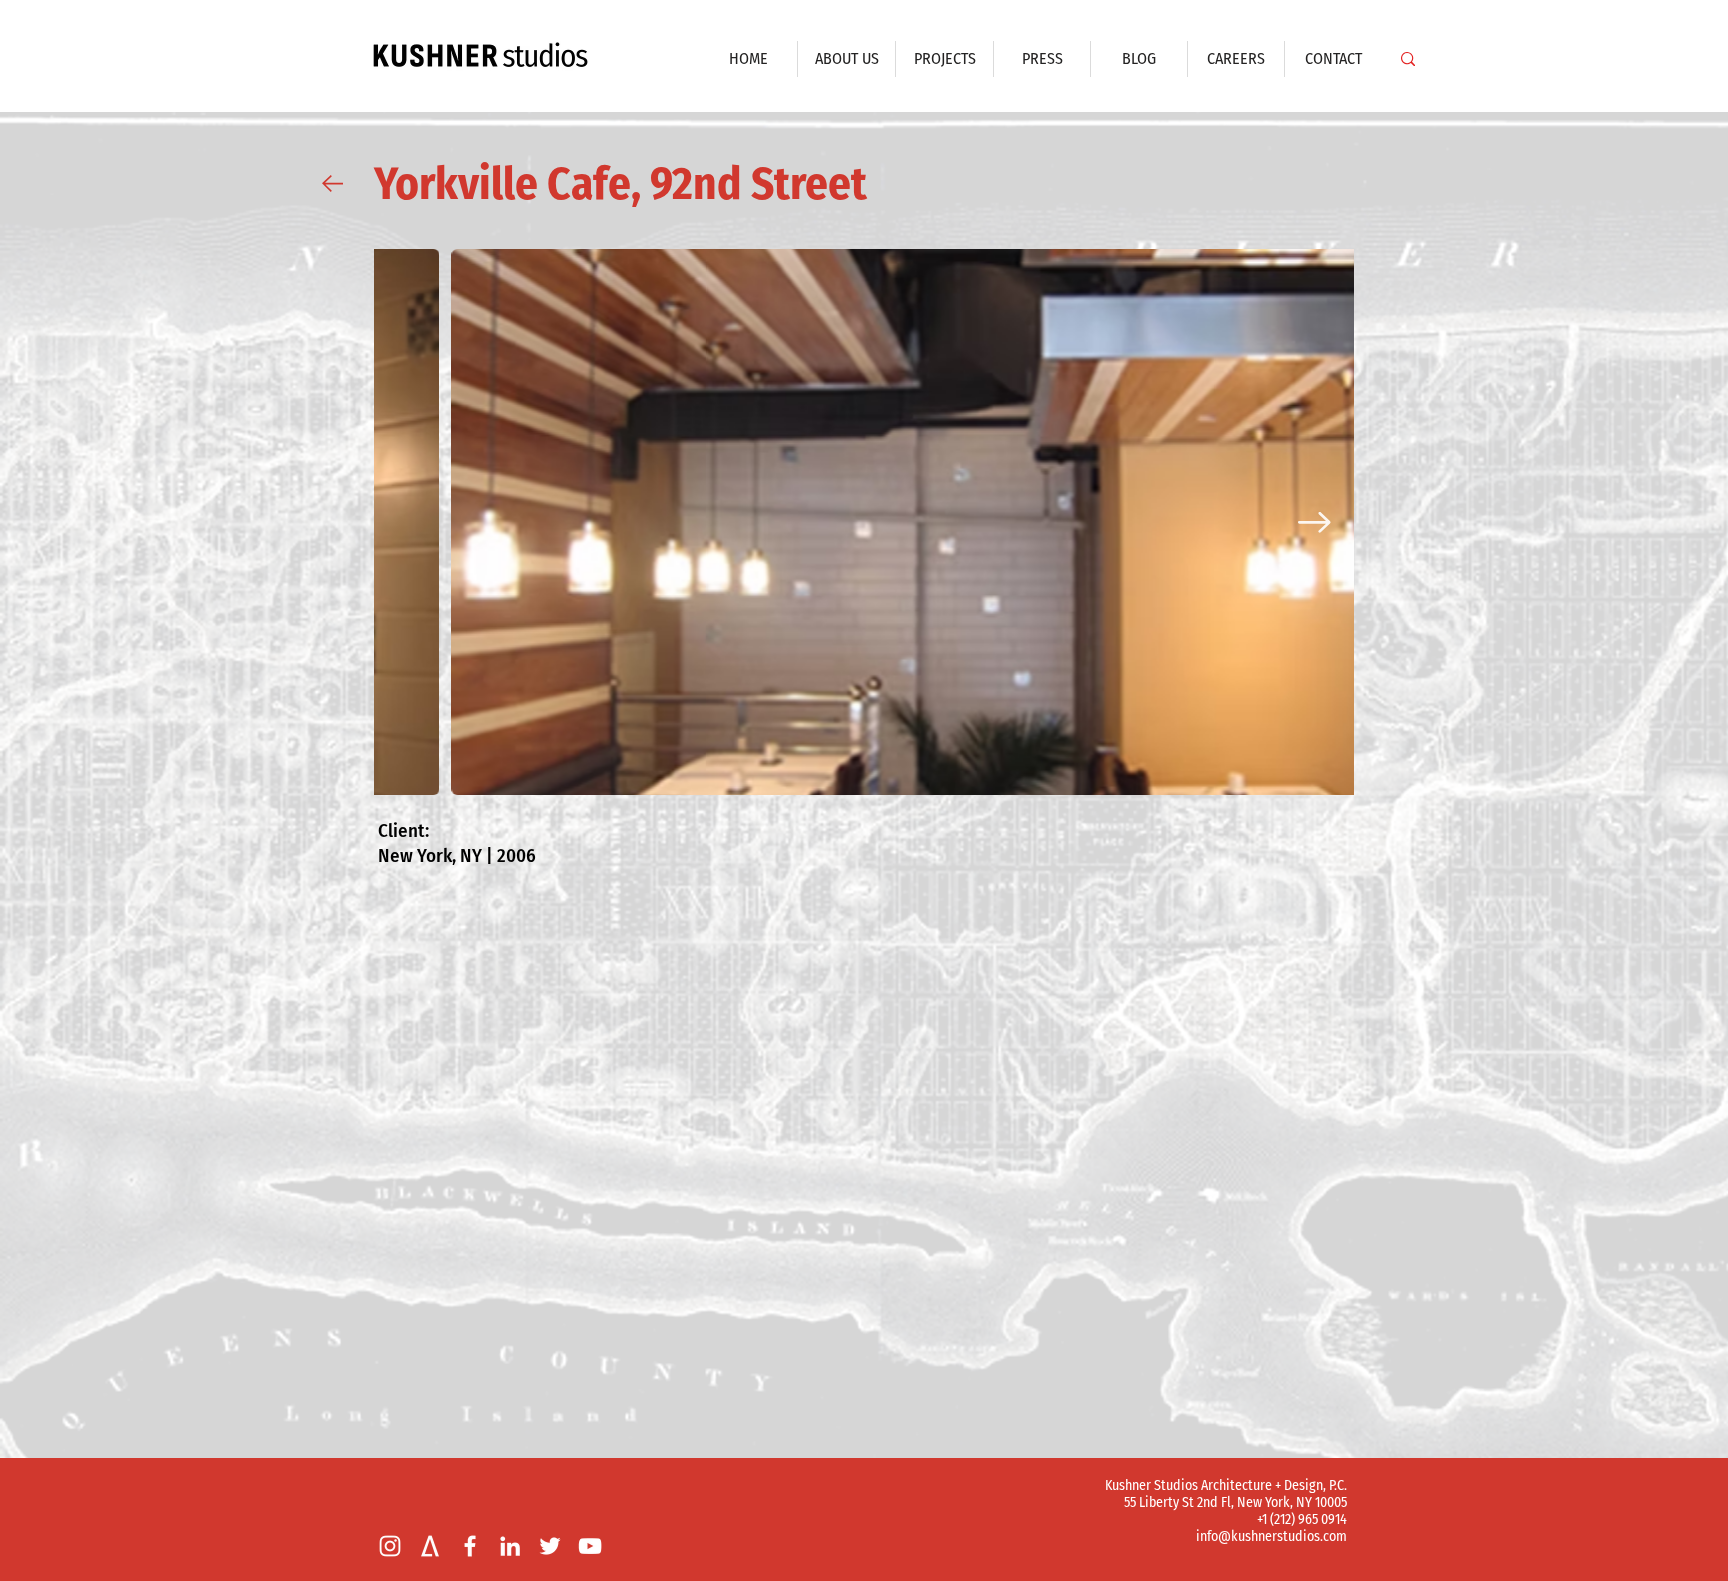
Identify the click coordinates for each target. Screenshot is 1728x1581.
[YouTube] (590, 1546)
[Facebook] (470, 1546)
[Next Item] (1314, 521)
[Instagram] (390, 1546)
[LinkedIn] (510, 1546)
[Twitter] (550, 1546)
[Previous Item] (413, 521)
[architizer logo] (430, 1546)
